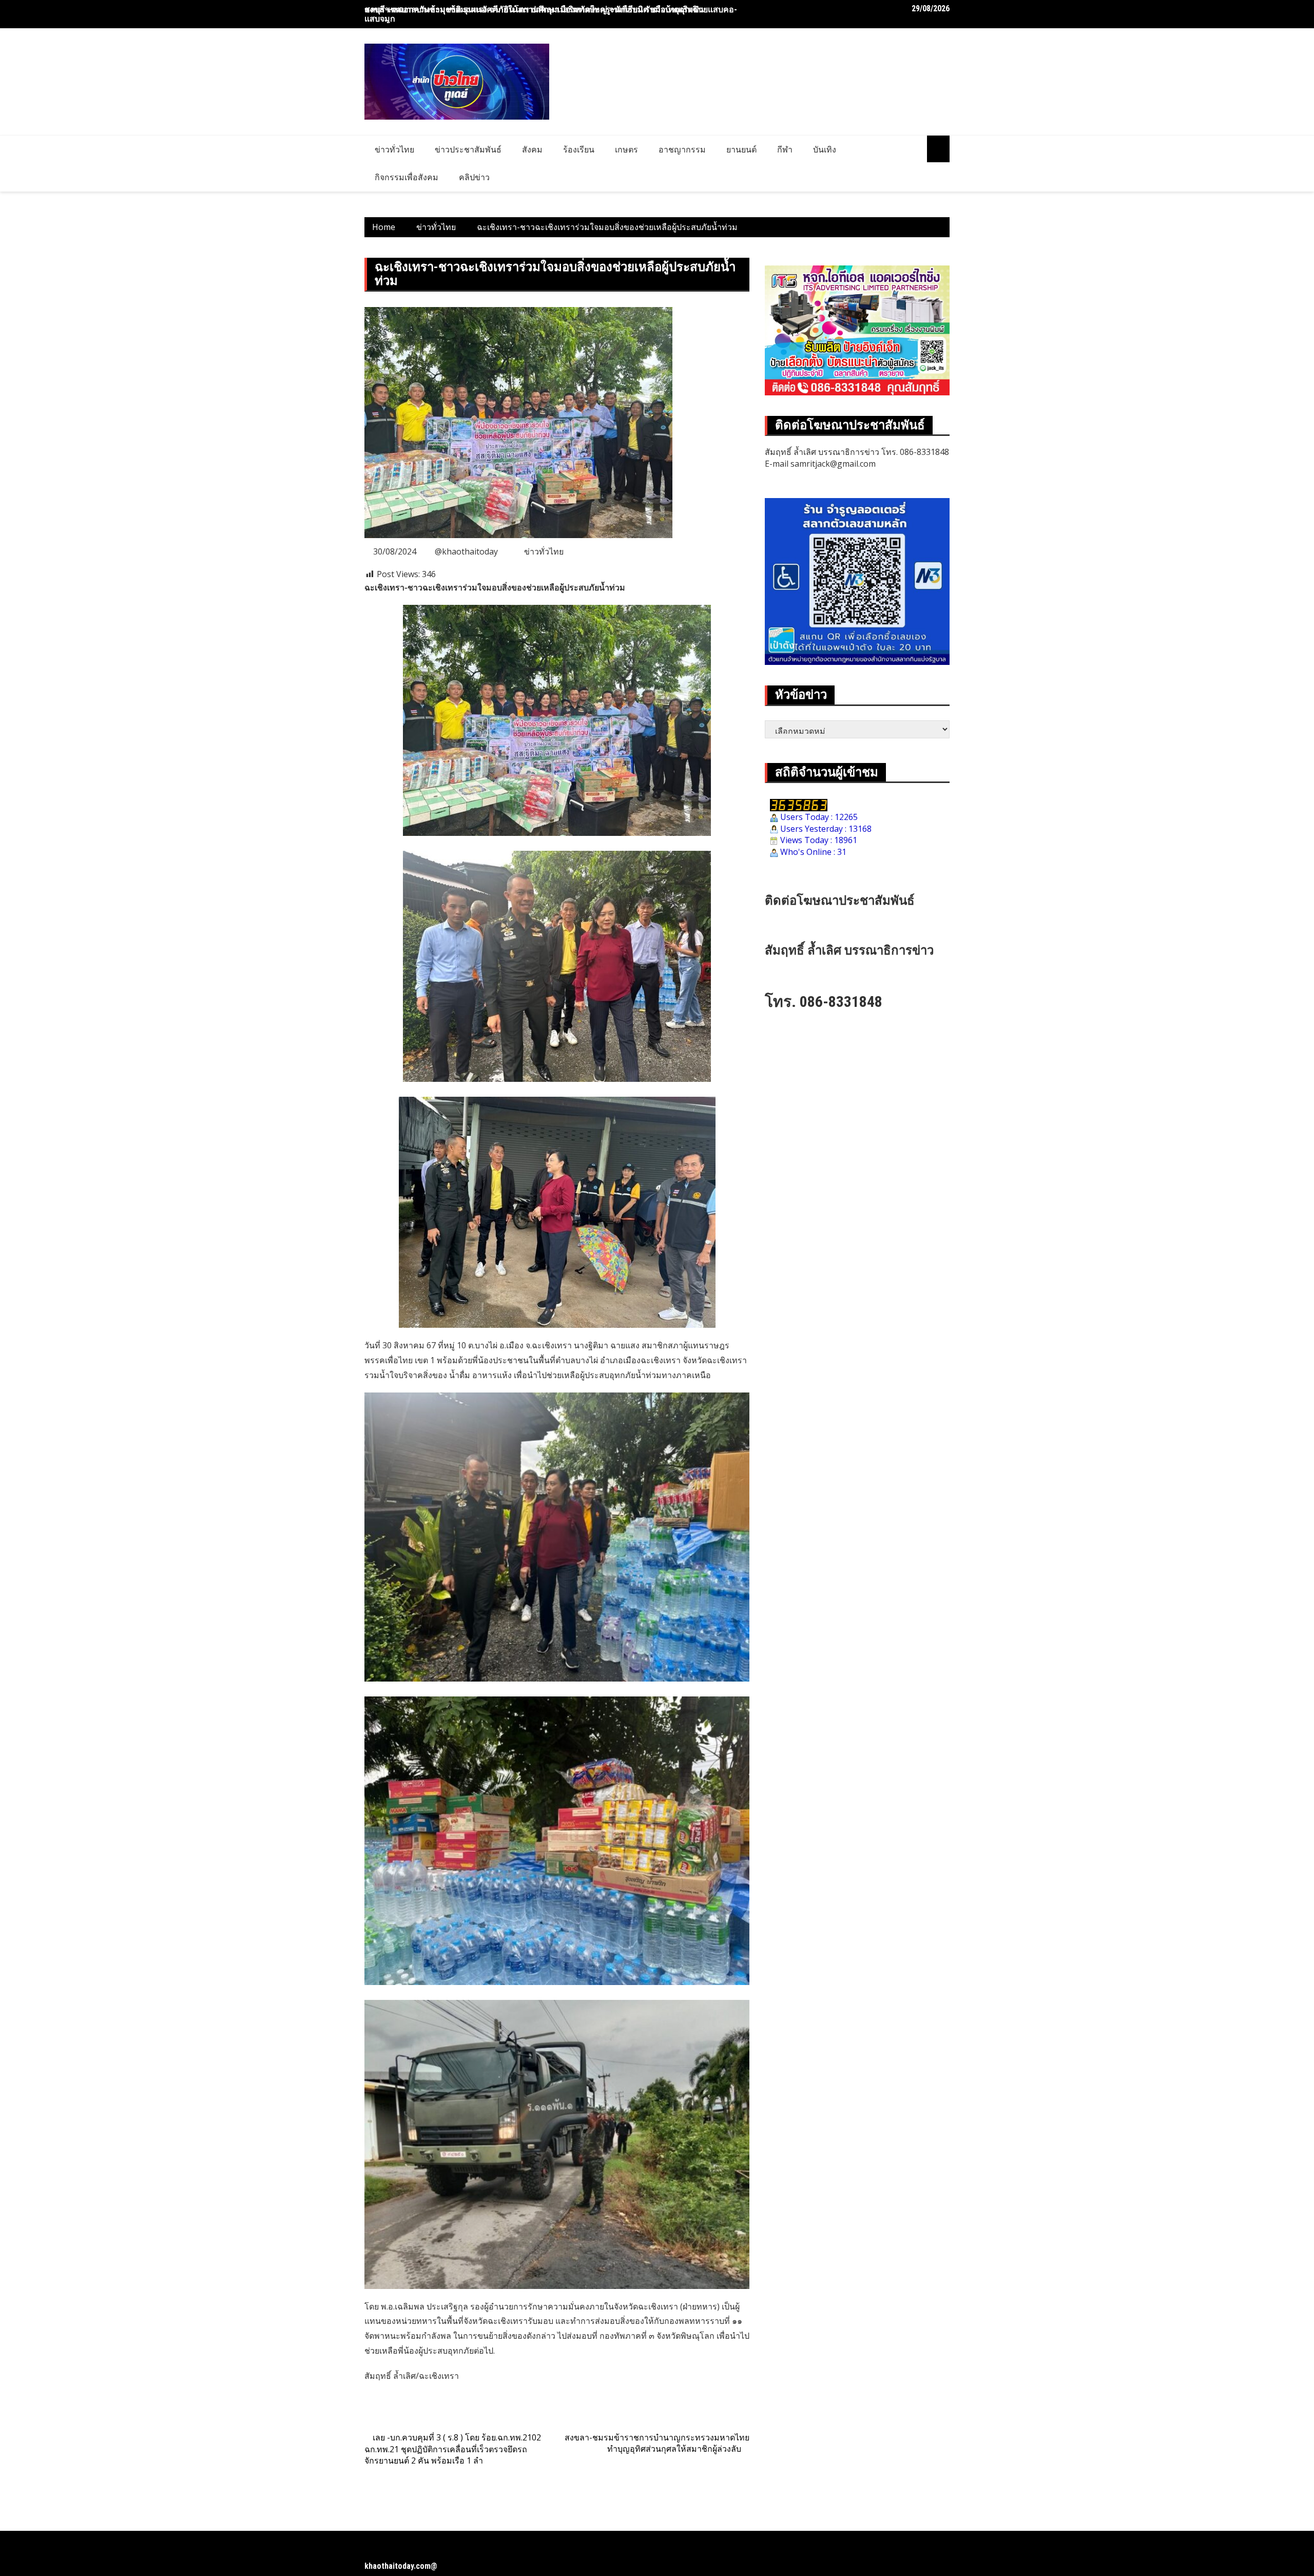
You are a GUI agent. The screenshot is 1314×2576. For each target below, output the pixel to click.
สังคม (532, 149)
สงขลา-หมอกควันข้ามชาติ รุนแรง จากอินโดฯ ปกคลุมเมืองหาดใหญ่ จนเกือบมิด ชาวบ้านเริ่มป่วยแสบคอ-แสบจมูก (551, 14)
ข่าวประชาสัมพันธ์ (468, 149)
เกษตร (626, 149)
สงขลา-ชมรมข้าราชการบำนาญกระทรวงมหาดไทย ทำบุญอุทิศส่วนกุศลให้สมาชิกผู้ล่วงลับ (657, 2443)
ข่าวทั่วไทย (394, 149)
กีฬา (785, 149)
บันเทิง (825, 149)
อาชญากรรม (682, 149)
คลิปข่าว (474, 177)
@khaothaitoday (466, 551)
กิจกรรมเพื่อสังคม (407, 177)
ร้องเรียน (579, 149)
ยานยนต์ (741, 149)
